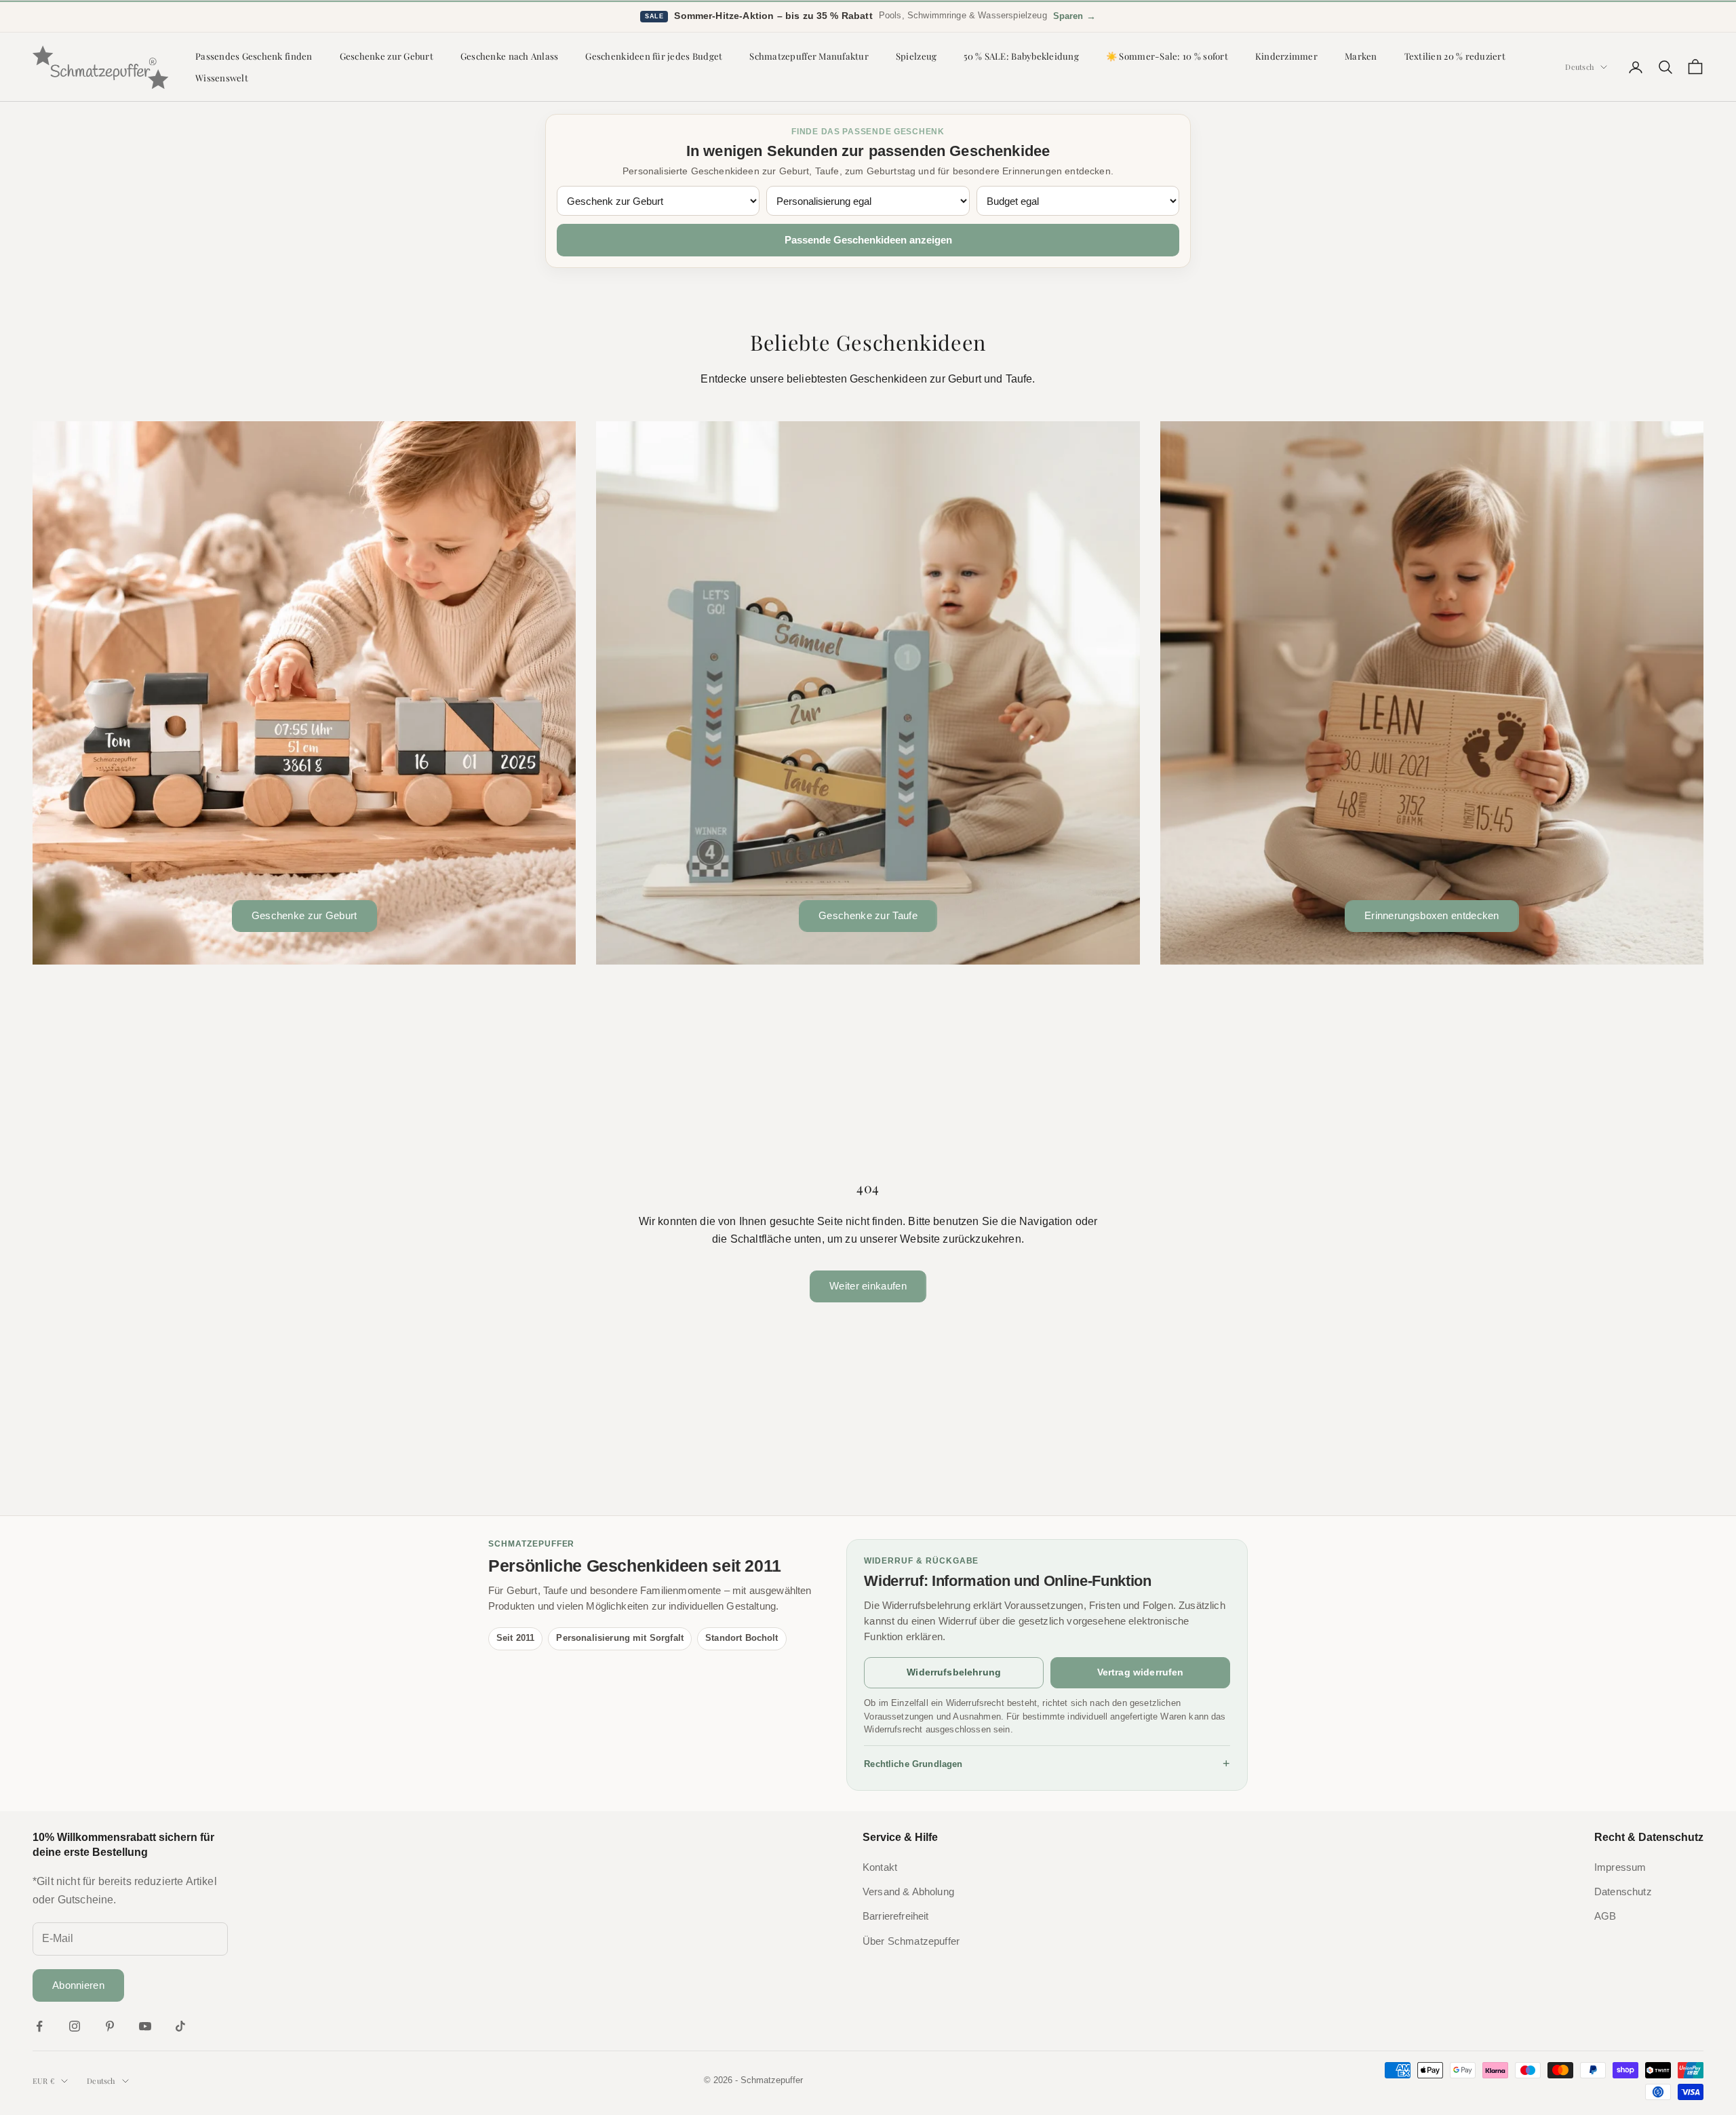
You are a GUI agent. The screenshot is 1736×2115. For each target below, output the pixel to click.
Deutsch (1579, 67)
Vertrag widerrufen (1141, 1672)
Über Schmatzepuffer (911, 1941)
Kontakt (880, 1867)
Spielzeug (916, 56)
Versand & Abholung (908, 1892)
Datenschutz (1623, 1892)
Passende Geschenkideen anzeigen (868, 240)
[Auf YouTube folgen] (145, 2026)
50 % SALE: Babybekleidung (1021, 56)
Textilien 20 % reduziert (1455, 56)
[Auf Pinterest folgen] (110, 2026)
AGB (1605, 1916)
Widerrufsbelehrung (954, 1672)
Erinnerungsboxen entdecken (1432, 915)
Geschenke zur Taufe (868, 915)
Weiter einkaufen (868, 1286)
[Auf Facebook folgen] (39, 2026)
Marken (1361, 56)
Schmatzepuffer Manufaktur (809, 56)
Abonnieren (78, 1985)
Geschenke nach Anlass (510, 56)
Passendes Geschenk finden (254, 56)
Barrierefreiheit (896, 1916)
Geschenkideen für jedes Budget (654, 56)
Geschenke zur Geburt (387, 56)
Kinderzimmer (1286, 56)
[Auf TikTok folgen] (180, 2026)
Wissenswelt (222, 78)
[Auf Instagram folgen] (75, 2026)
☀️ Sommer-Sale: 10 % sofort (1167, 56)
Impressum (1620, 1867)
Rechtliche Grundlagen (1047, 1764)
